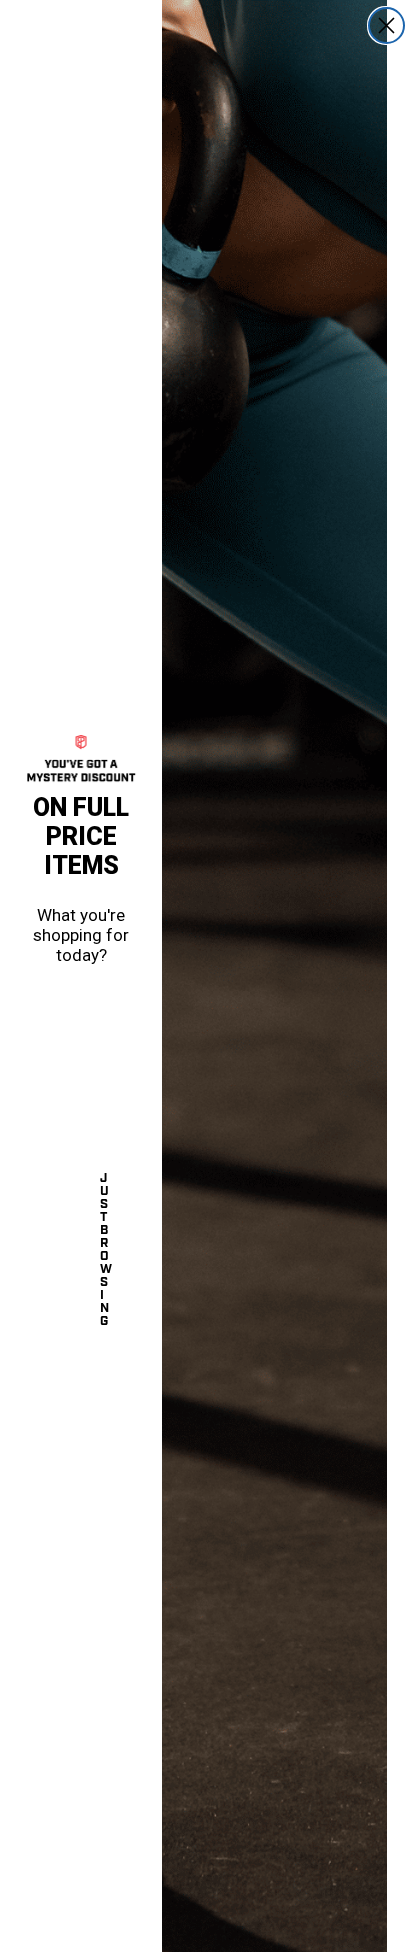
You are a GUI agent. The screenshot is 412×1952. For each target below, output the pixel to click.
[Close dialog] (386, 25)
